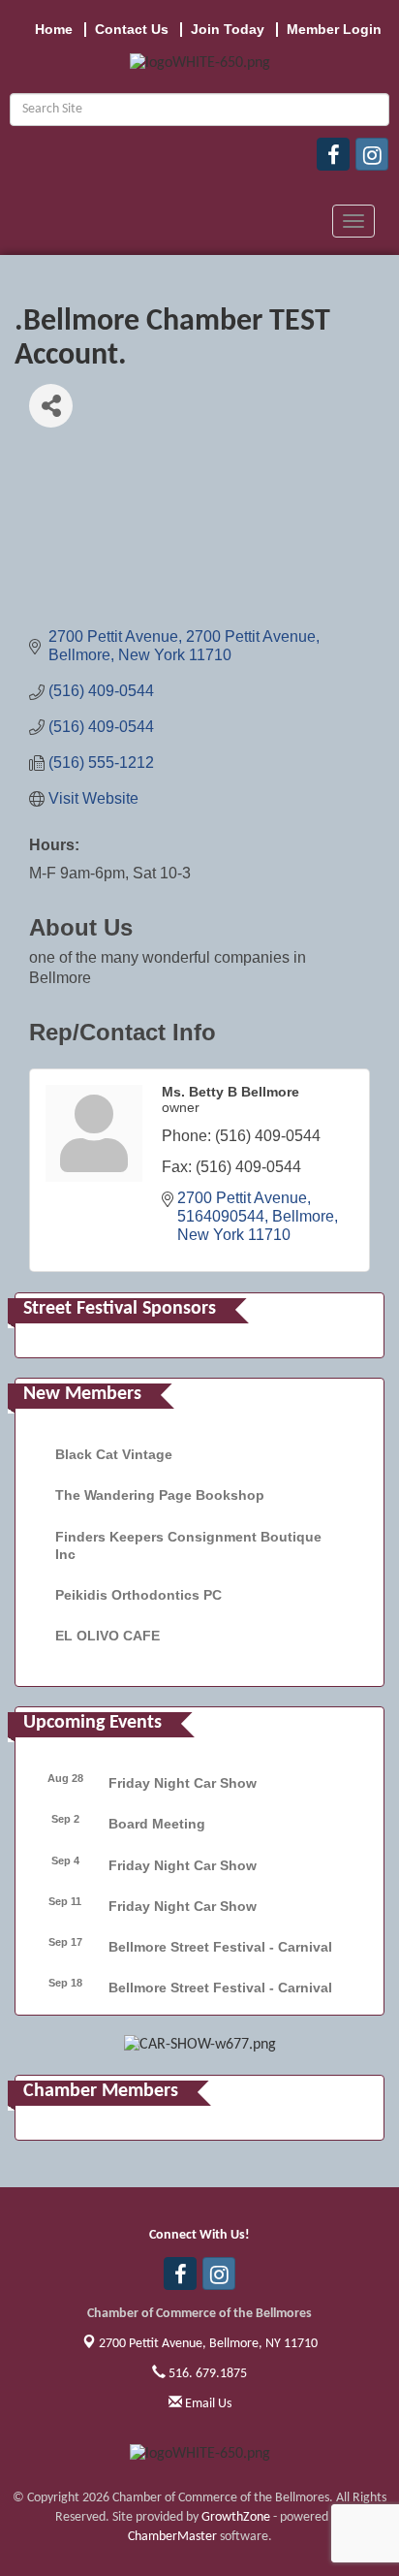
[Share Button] (51, 406)
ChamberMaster (172, 2537)
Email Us (207, 2404)
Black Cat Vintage (114, 1454)
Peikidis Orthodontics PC (138, 1595)
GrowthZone (236, 2517)
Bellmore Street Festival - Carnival (220, 1947)
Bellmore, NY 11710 (208, 2344)
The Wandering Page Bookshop (160, 1495)
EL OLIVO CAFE (107, 1636)
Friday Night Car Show (183, 1783)
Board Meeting (157, 1824)
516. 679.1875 (206, 2374)
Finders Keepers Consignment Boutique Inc (188, 1545)
